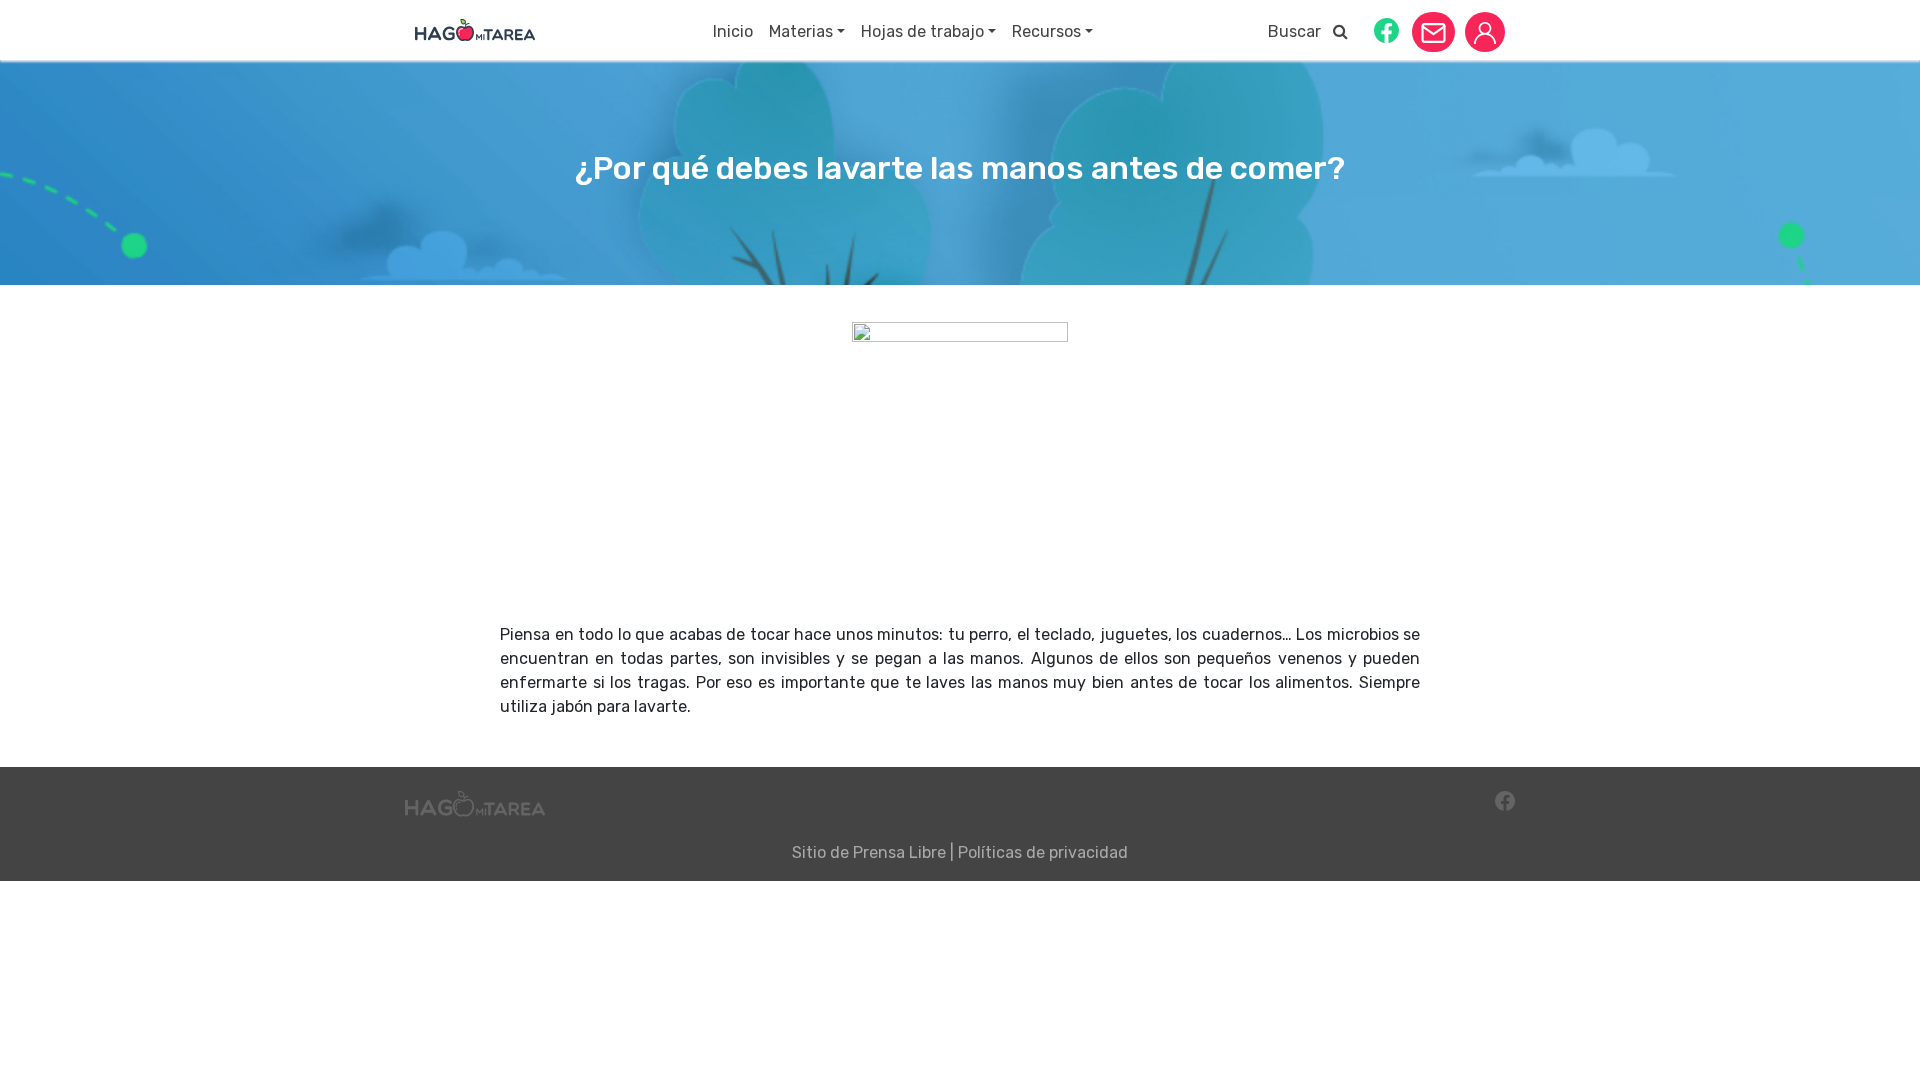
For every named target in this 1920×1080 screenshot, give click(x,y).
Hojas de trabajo (922, 31)
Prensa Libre (899, 852)
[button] (1386, 29)
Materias (801, 31)
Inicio (733, 31)
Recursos (1046, 31)
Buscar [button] (1300, 31)
